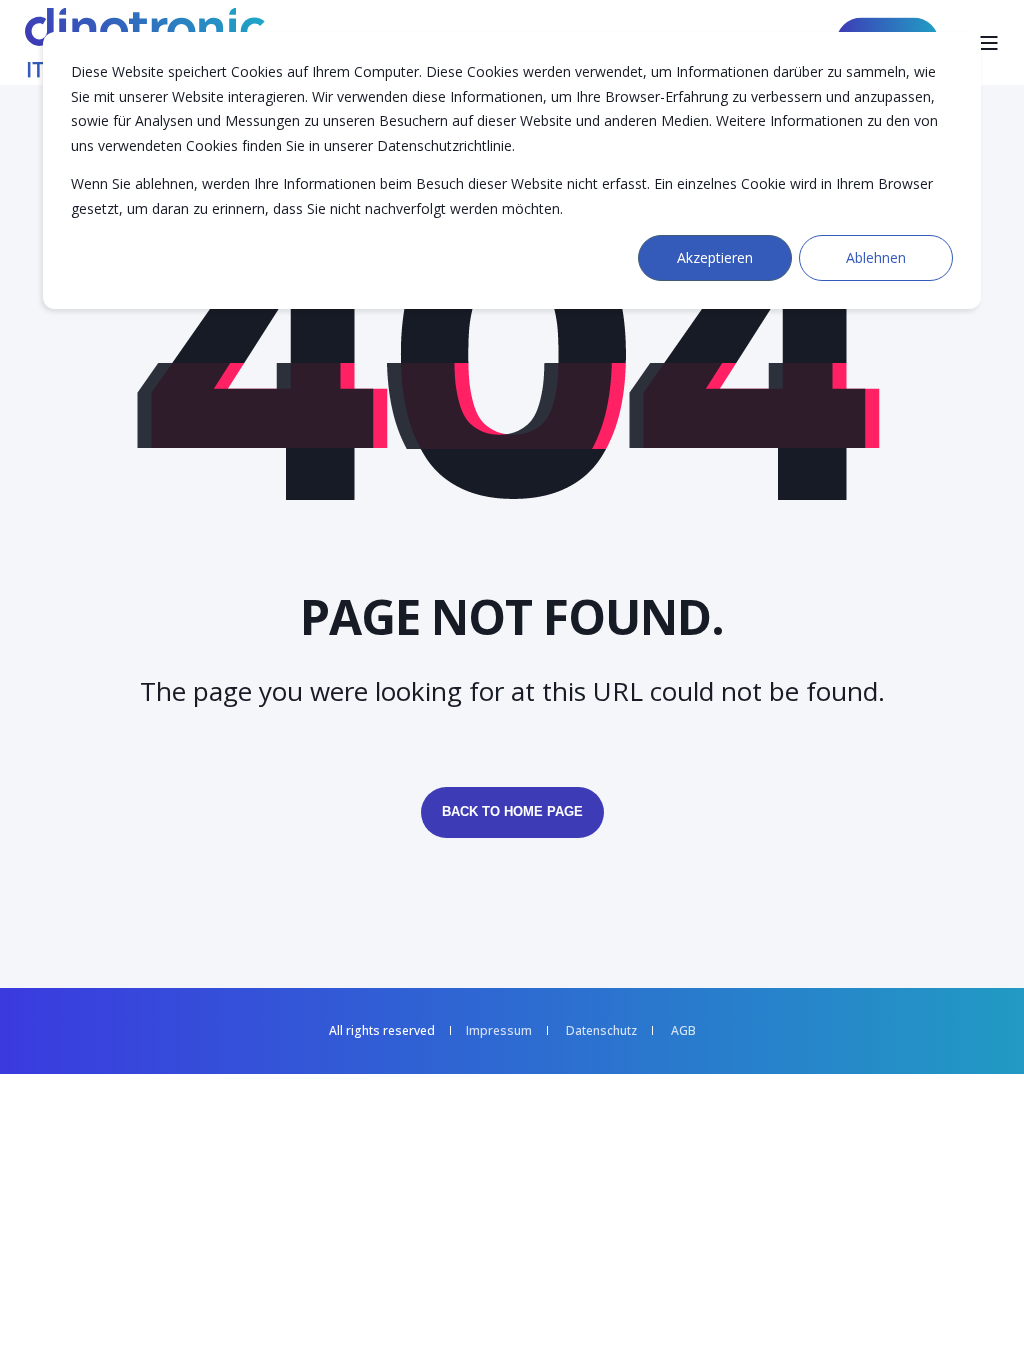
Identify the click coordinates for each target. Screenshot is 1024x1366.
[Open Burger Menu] (989, 43)
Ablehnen (876, 257)
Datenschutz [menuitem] (601, 1031)
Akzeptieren (715, 257)
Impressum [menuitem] (499, 1031)
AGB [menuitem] (683, 1031)
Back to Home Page (512, 811)
